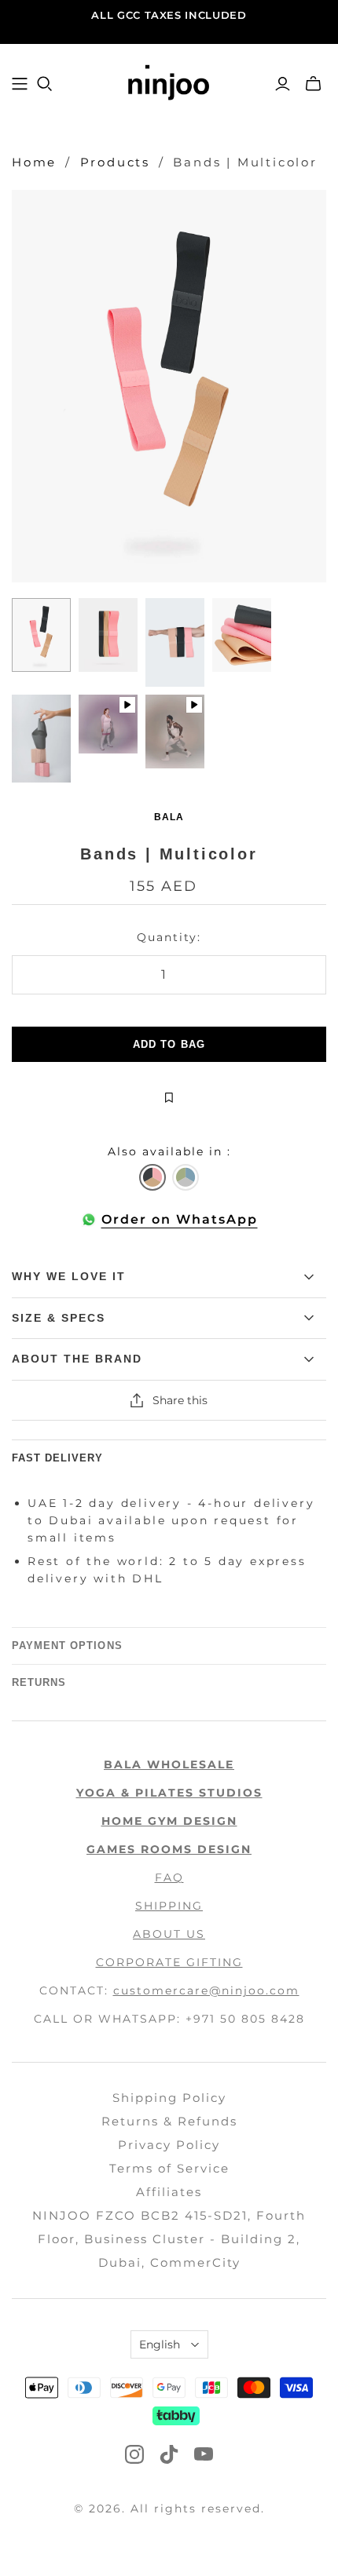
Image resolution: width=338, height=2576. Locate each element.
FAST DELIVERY (58, 1458)
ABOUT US (169, 1934)
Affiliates (169, 2192)
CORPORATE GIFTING (169, 1962)
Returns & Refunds (169, 2121)
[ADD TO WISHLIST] (169, 1097)
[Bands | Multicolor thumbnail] (41, 635)
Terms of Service (169, 2168)
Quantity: (169, 937)
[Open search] (45, 84)
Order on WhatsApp (180, 1219)
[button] (152, 1177)
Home (34, 162)
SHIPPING (169, 1906)
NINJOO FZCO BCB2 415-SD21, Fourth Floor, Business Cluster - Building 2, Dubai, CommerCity (169, 2239)
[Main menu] (20, 84)
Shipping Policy (169, 2098)
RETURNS (39, 1682)
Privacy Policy (169, 2145)
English (160, 2344)
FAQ (169, 1877)
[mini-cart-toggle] (313, 84)
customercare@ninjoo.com (206, 1990)
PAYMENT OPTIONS (67, 1646)
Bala (169, 817)
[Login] (283, 84)
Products (115, 162)
